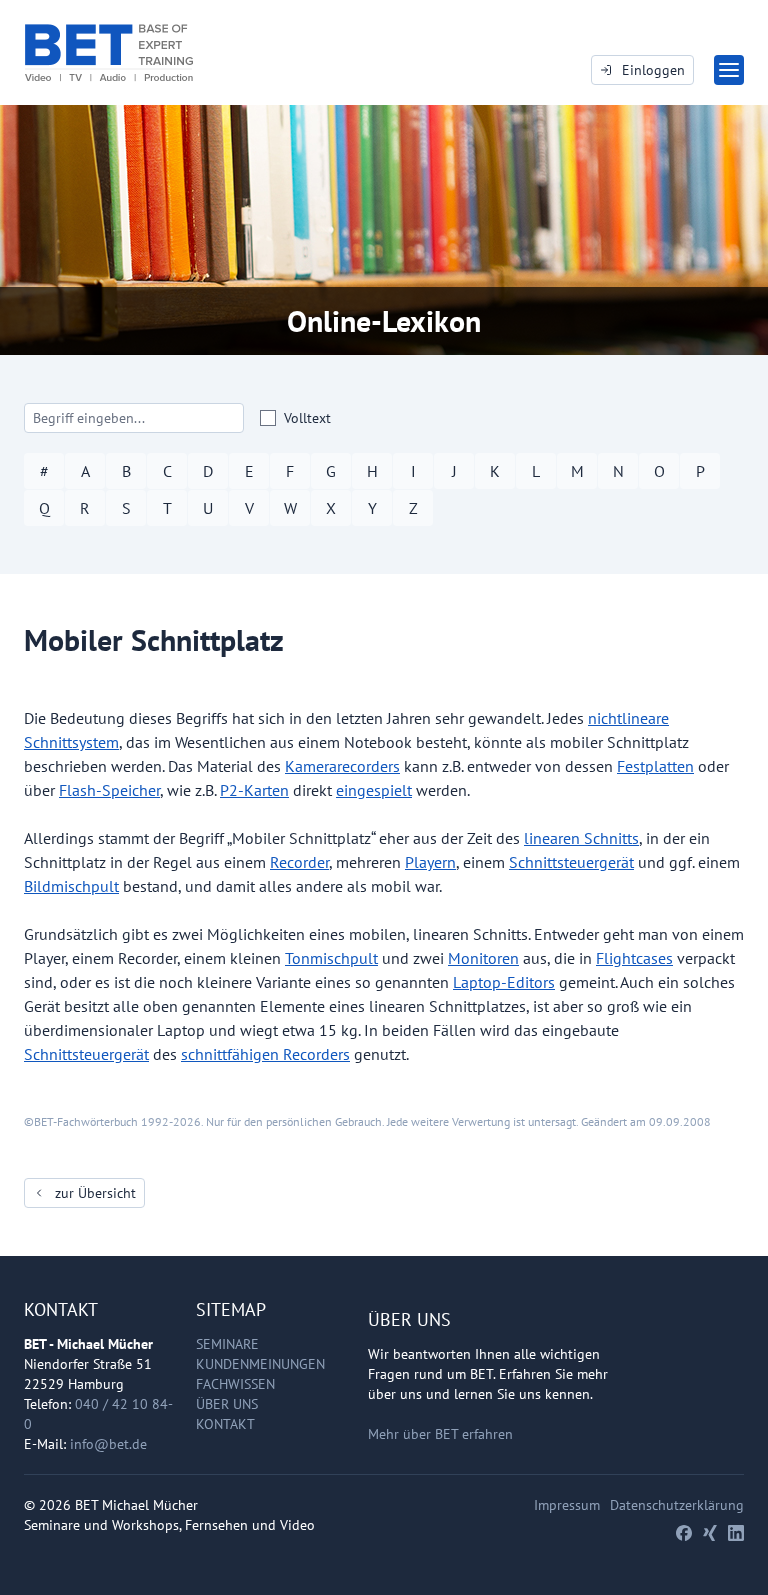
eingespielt (374, 790)
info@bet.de (108, 1444)
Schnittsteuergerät (571, 862)
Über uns (227, 1404)
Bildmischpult (71, 886)
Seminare (227, 1344)
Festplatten (655, 766)
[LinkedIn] (736, 1533)
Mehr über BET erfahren (440, 1434)
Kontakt (225, 1424)
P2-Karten (254, 790)
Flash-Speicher (109, 790)
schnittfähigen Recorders (265, 1054)
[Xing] (710, 1533)
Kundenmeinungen (260, 1364)
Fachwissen (235, 1384)
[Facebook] (684, 1533)
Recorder (299, 862)
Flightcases (634, 958)
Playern (430, 862)
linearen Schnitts (581, 838)
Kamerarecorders (342, 766)
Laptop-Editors (504, 982)
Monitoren (483, 958)
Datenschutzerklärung (677, 1505)
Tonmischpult (331, 958)
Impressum (567, 1505)
